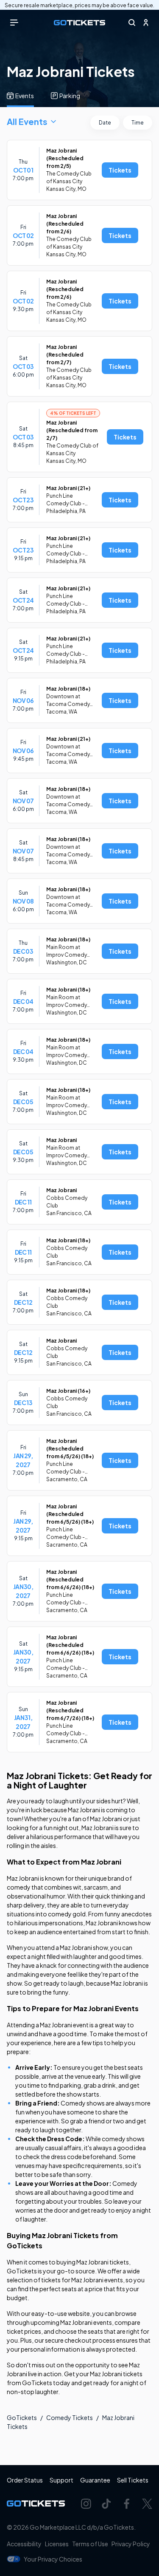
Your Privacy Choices (53, 2559)
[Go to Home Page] (79, 23)
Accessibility (24, 2544)
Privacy (131, 2544)
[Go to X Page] (147, 2504)
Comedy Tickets (70, 2417)
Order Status (25, 2480)
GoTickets (22, 2417)
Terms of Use (90, 2544)
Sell (133, 2480)
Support (61, 2480)
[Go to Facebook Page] (127, 2504)
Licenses (57, 2544)
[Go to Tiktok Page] (106, 2504)
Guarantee (95, 2480)
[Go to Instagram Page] (86, 2504)
